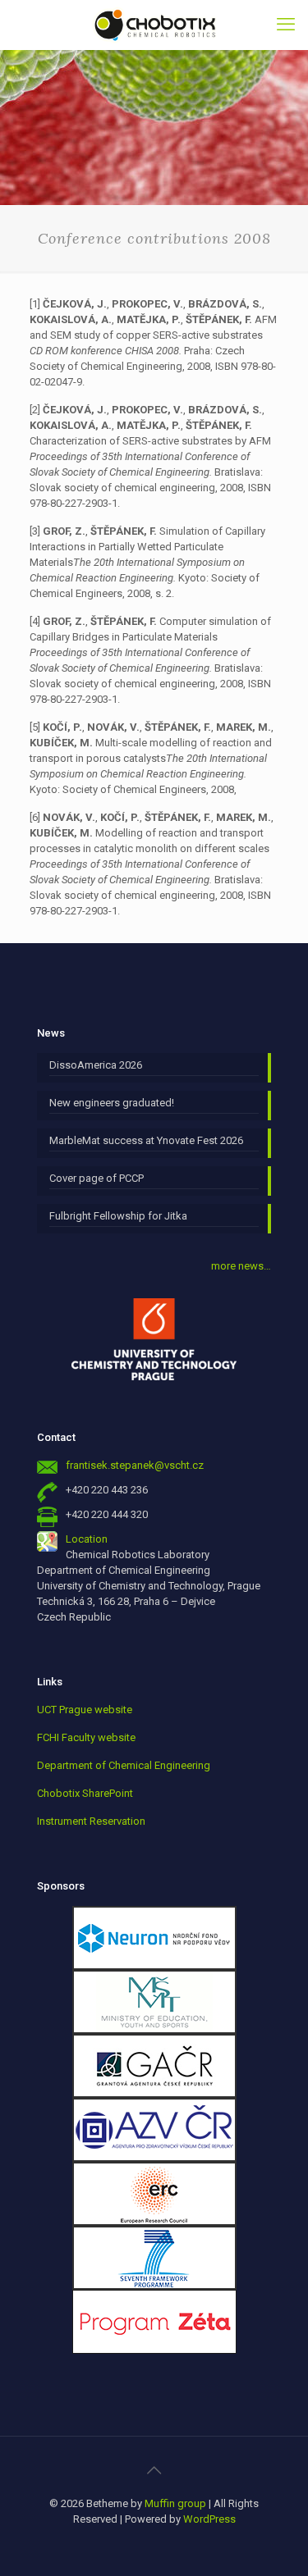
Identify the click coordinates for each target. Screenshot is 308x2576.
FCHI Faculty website (86, 1737)
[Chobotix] (154, 25)
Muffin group (175, 2503)
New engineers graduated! (112, 1103)
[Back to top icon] (154, 2470)
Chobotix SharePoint (85, 1793)
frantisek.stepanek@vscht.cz (135, 1465)
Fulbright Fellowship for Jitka (118, 1216)
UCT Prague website (85, 1710)
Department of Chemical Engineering (124, 1765)
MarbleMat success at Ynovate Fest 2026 (146, 1140)
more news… (241, 1266)
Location (87, 1539)
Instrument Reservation (91, 1821)
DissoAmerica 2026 (96, 1065)
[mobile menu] (286, 25)
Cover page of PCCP (97, 1178)
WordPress (209, 2519)
